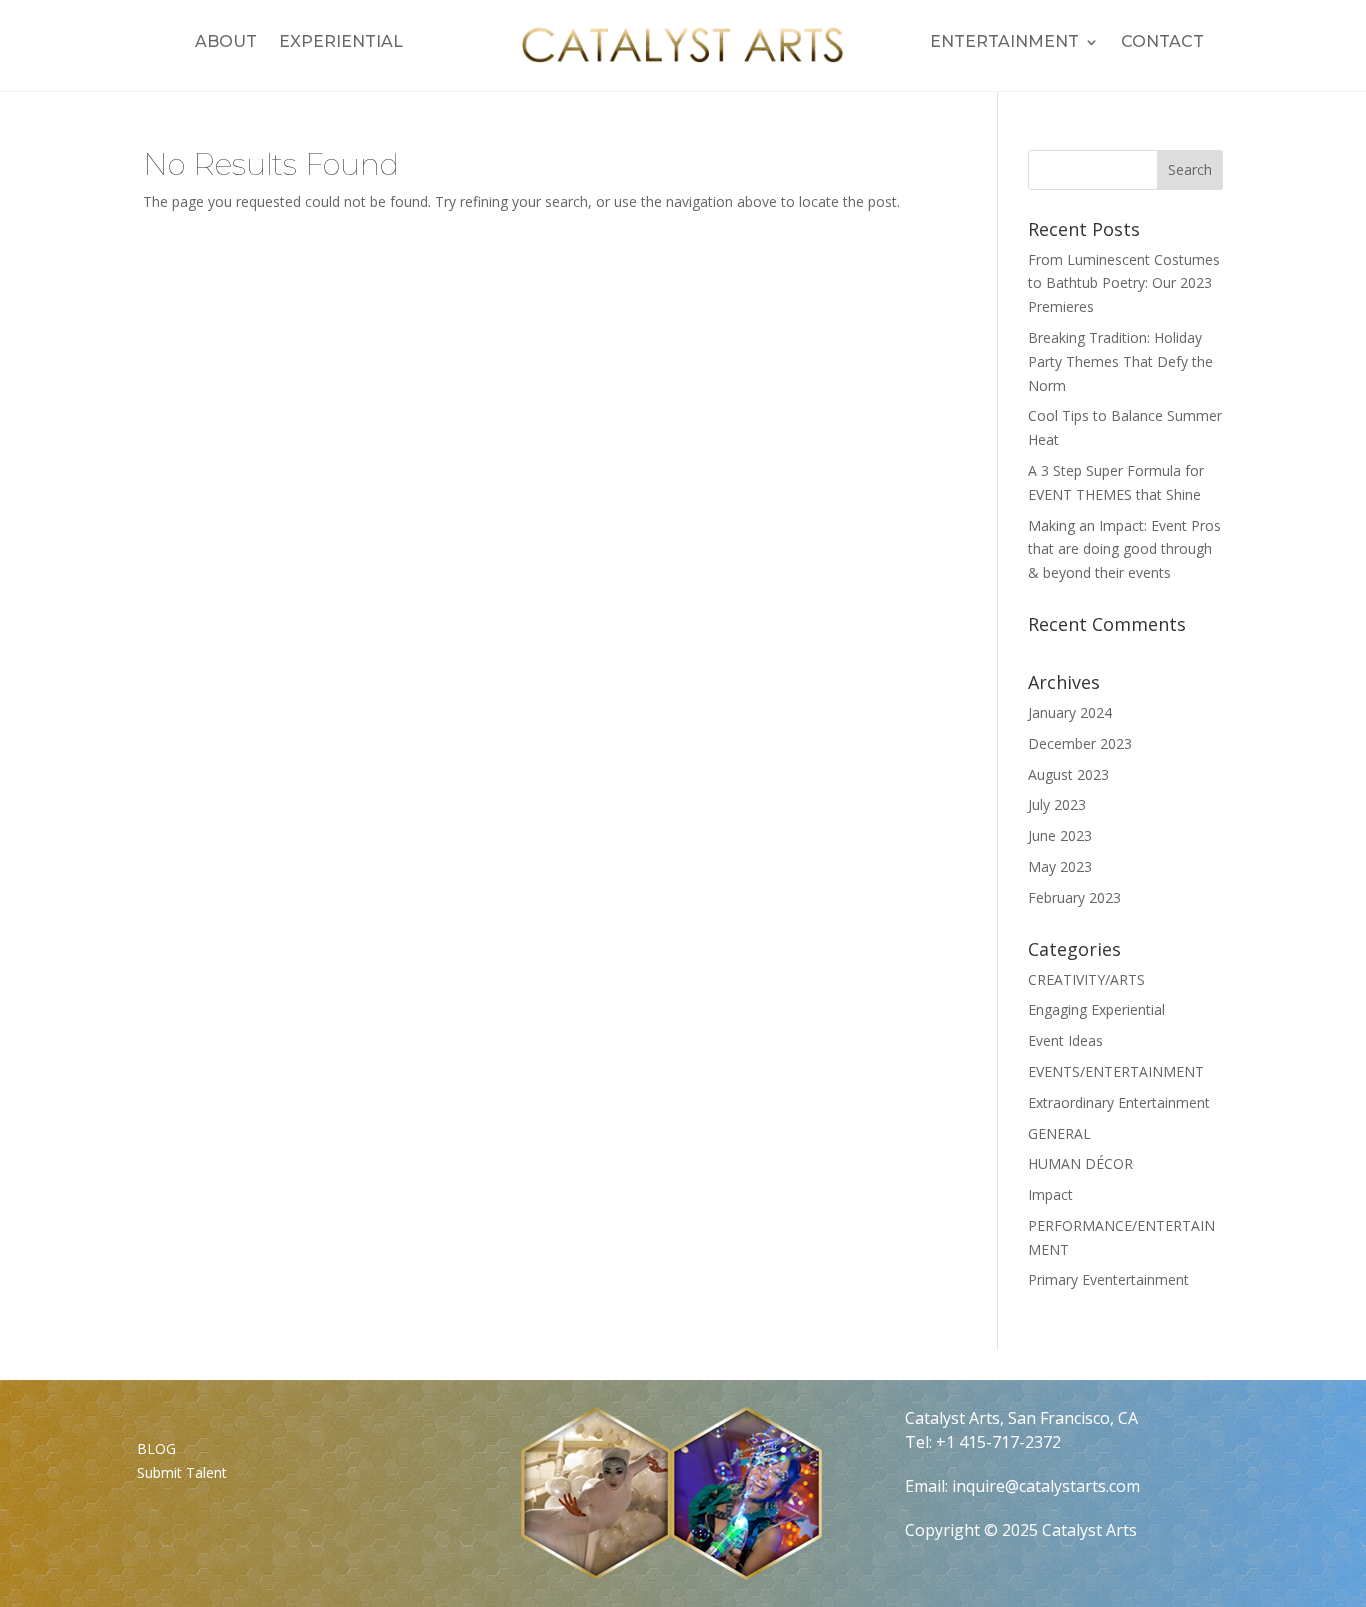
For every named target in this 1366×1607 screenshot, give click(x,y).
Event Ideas (1065, 1040)
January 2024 (1070, 712)
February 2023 (1074, 897)
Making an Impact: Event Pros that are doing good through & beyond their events (1124, 549)
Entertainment (1004, 43)
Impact (1050, 1194)
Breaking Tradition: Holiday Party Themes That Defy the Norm (1120, 361)
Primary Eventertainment (1108, 1279)
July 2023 (1057, 804)
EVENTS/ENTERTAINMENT (1116, 1071)
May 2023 (1060, 866)
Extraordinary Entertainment (1119, 1102)
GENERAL (1059, 1133)
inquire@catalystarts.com (1046, 1486)
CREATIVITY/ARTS (1086, 979)
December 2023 (1080, 743)
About (226, 43)
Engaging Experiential (1096, 1009)
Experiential (341, 43)
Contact (1162, 43)
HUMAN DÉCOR (1080, 1163)
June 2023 (1060, 835)
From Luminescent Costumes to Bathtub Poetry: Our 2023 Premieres (1124, 283)
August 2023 (1068, 774)
